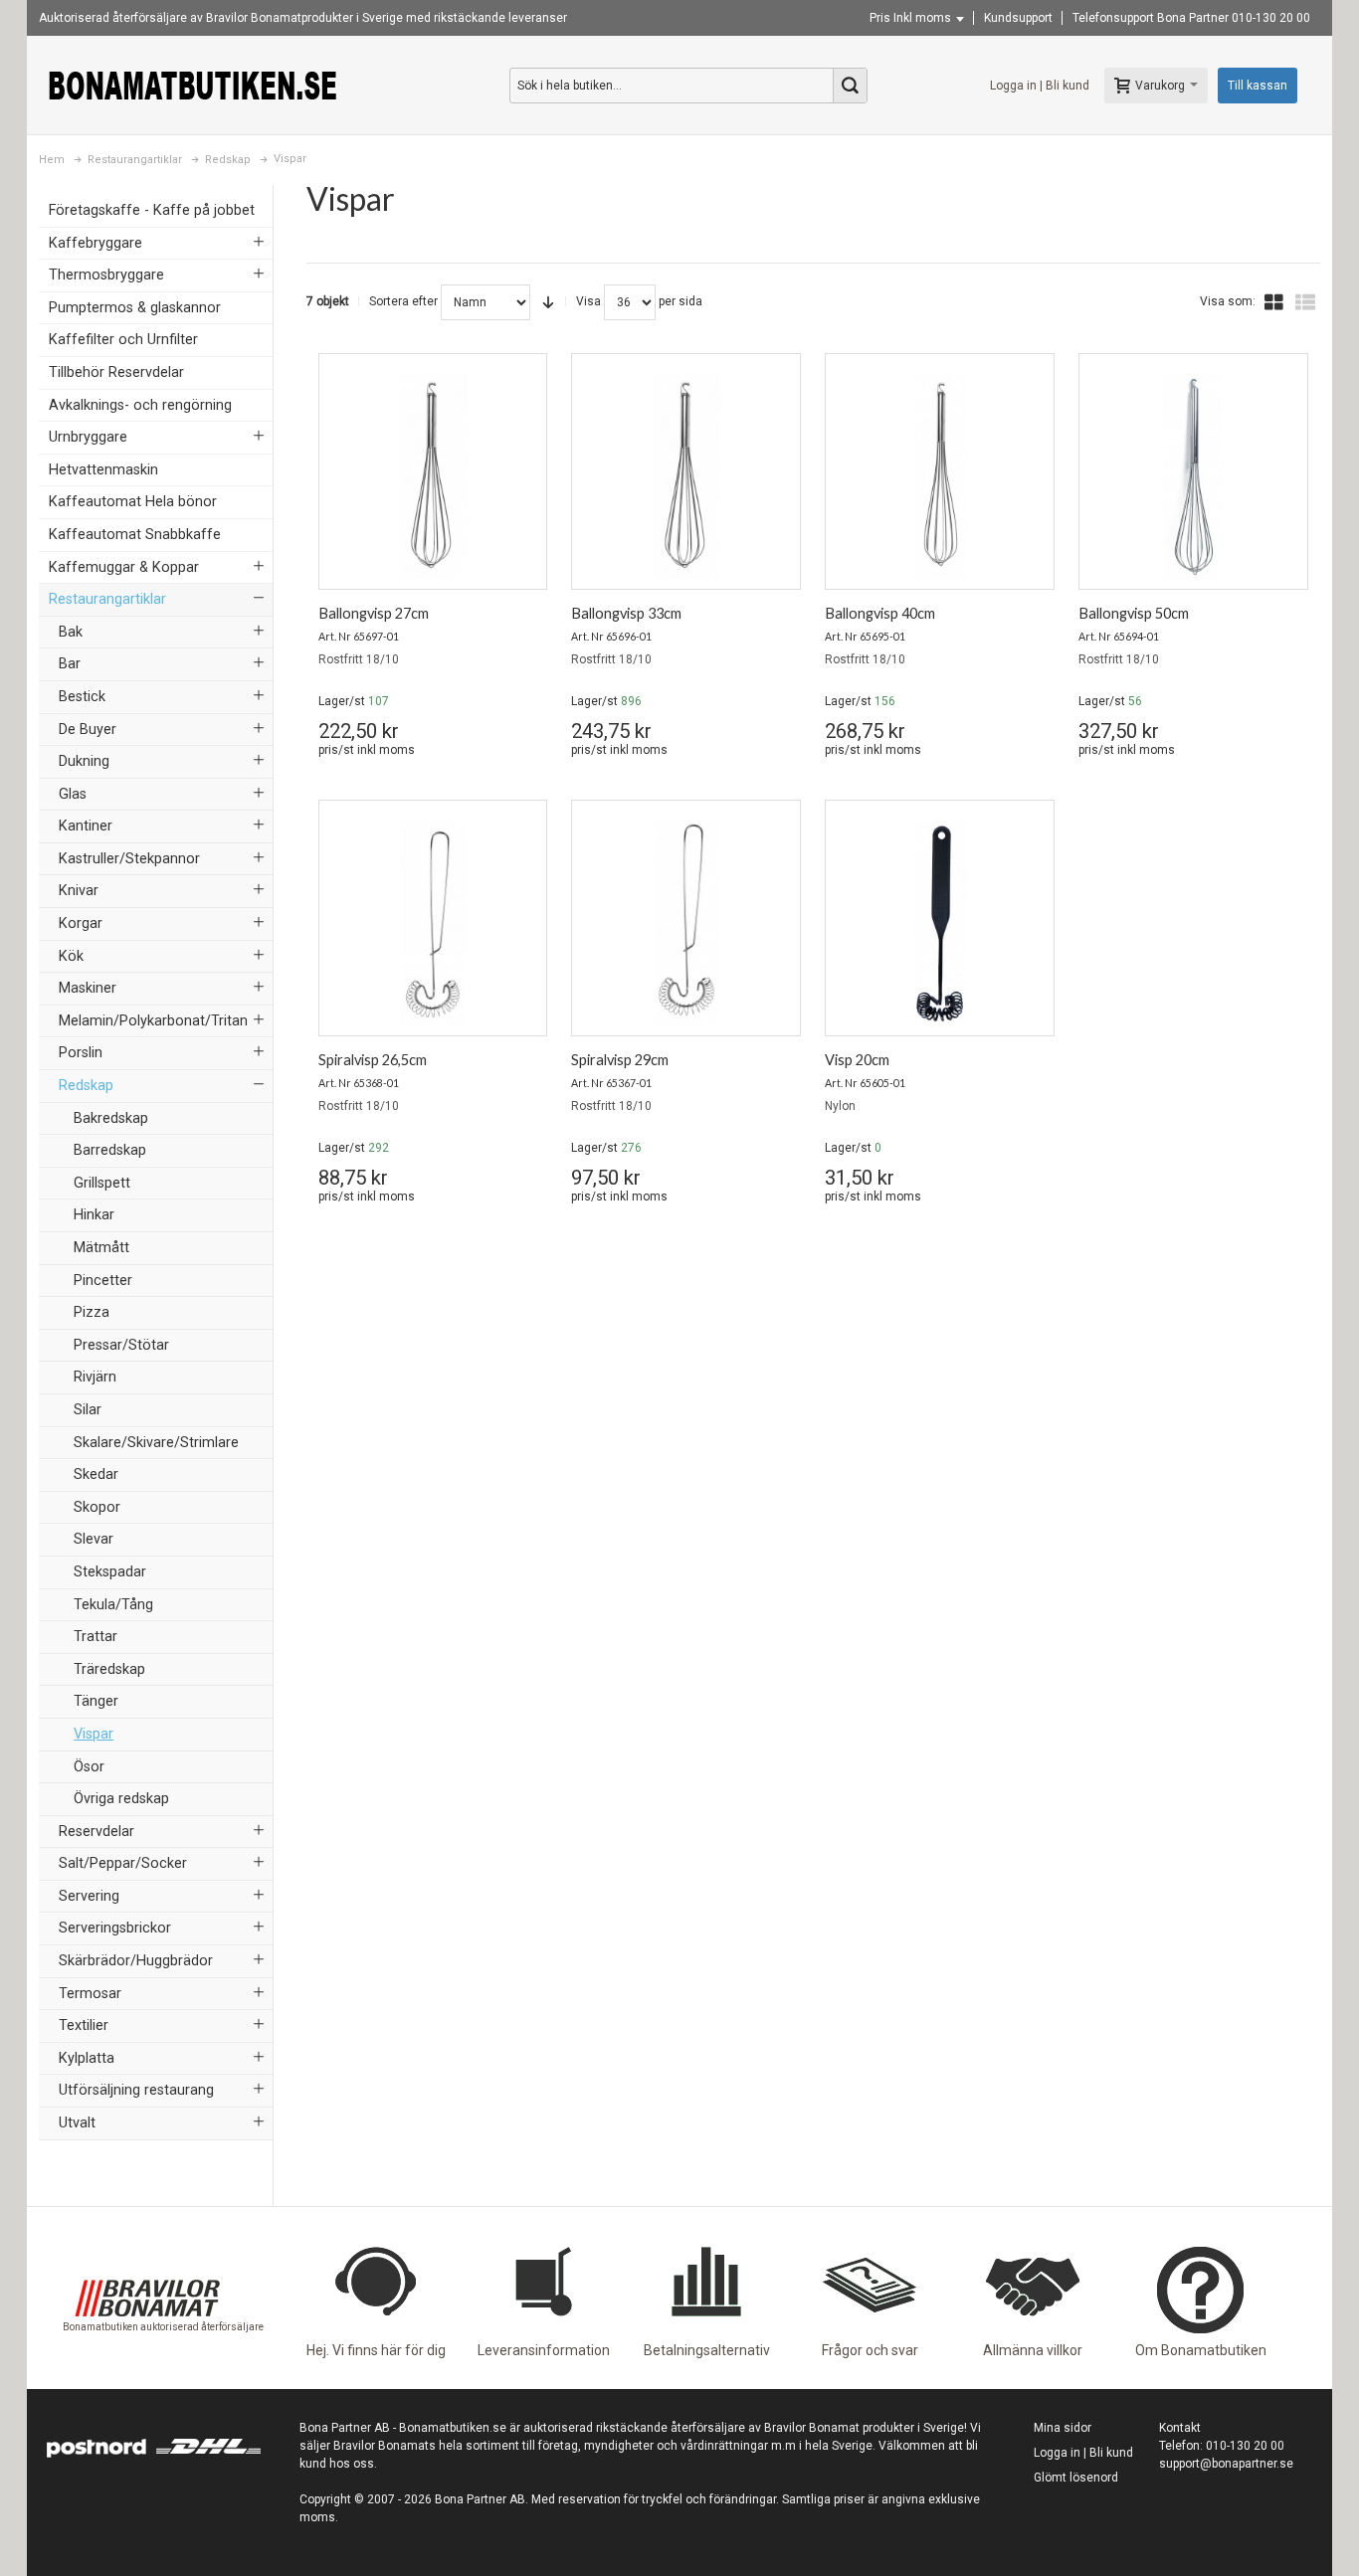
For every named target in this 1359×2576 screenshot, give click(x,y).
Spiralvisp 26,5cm (373, 1060)
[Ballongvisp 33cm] (686, 476)
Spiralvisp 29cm (620, 1060)
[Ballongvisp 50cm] (1193, 476)
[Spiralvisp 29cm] (686, 923)
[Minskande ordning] (548, 302)
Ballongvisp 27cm (374, 613)
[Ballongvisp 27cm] (433, 476)
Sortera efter (403, 301)
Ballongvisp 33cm (626, 613)
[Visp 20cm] (940, 923)
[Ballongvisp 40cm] (940, 476)
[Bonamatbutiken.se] (193, 85)
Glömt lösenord (1076, 2478)
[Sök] (850, 86)
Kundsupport (1018, 18)
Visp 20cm (857, 1060)
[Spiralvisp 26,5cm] (433, 923)
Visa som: (1228, 301)
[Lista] (1305, 302)
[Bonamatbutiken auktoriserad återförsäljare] (147, 2246)
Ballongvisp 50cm (1134, 613)
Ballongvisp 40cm (880, 613)
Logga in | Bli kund (1040, 86)
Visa (588, 301)
